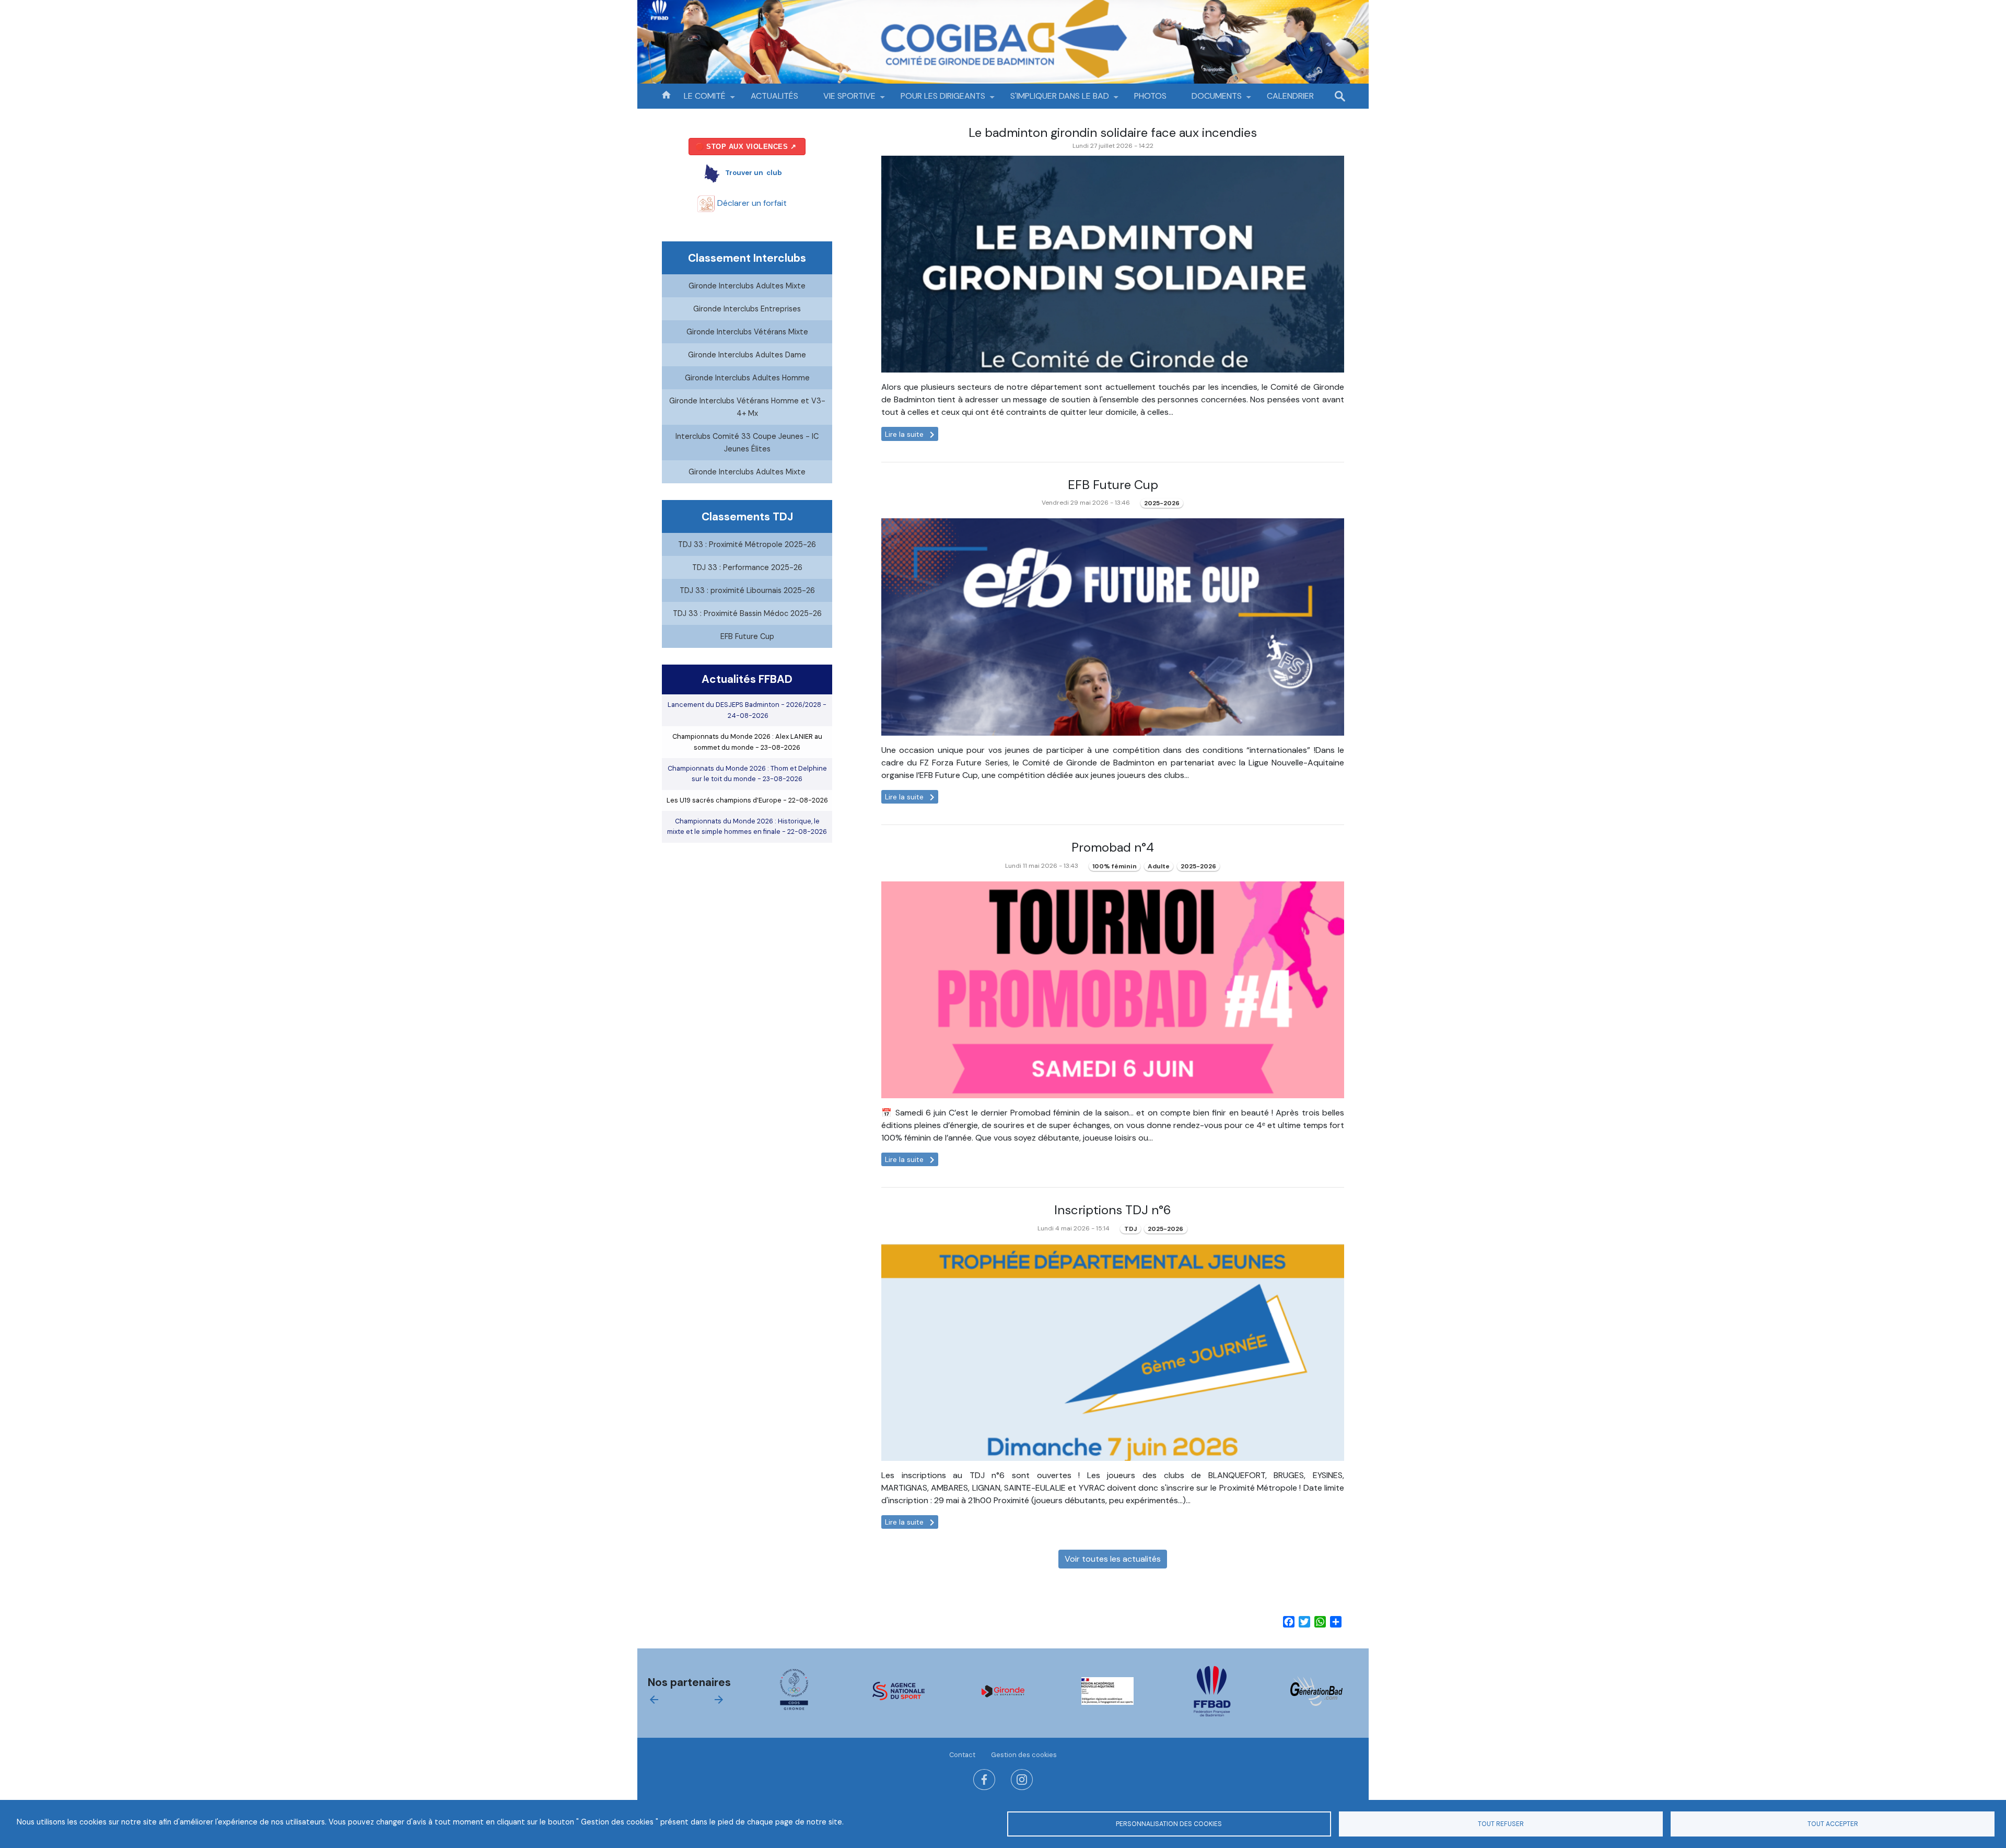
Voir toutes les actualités (1113, 1559)
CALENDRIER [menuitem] (1290, 96)
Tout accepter (1833, 1824)
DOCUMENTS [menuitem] (1210, 100)
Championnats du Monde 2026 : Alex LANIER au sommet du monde (747, 742)
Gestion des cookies (1024, 1755)
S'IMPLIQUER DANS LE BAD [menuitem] (1053, 100)
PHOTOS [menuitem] (1150, 96)
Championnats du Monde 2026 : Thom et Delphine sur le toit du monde (747, 774)
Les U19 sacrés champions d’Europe (747, 800)
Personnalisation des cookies (1169, 1824)
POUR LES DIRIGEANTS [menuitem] (937, 100)
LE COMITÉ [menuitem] (698, 100)
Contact (962, 1755)
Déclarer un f (751, 203)
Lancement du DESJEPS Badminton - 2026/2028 (747, 710)
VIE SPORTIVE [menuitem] (843, 100)
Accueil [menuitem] (666, 94)
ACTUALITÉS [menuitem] (774, 96)
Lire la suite (912, 434)
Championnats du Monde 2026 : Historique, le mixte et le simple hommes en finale (747, 826)
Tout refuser (1501, 1824)
